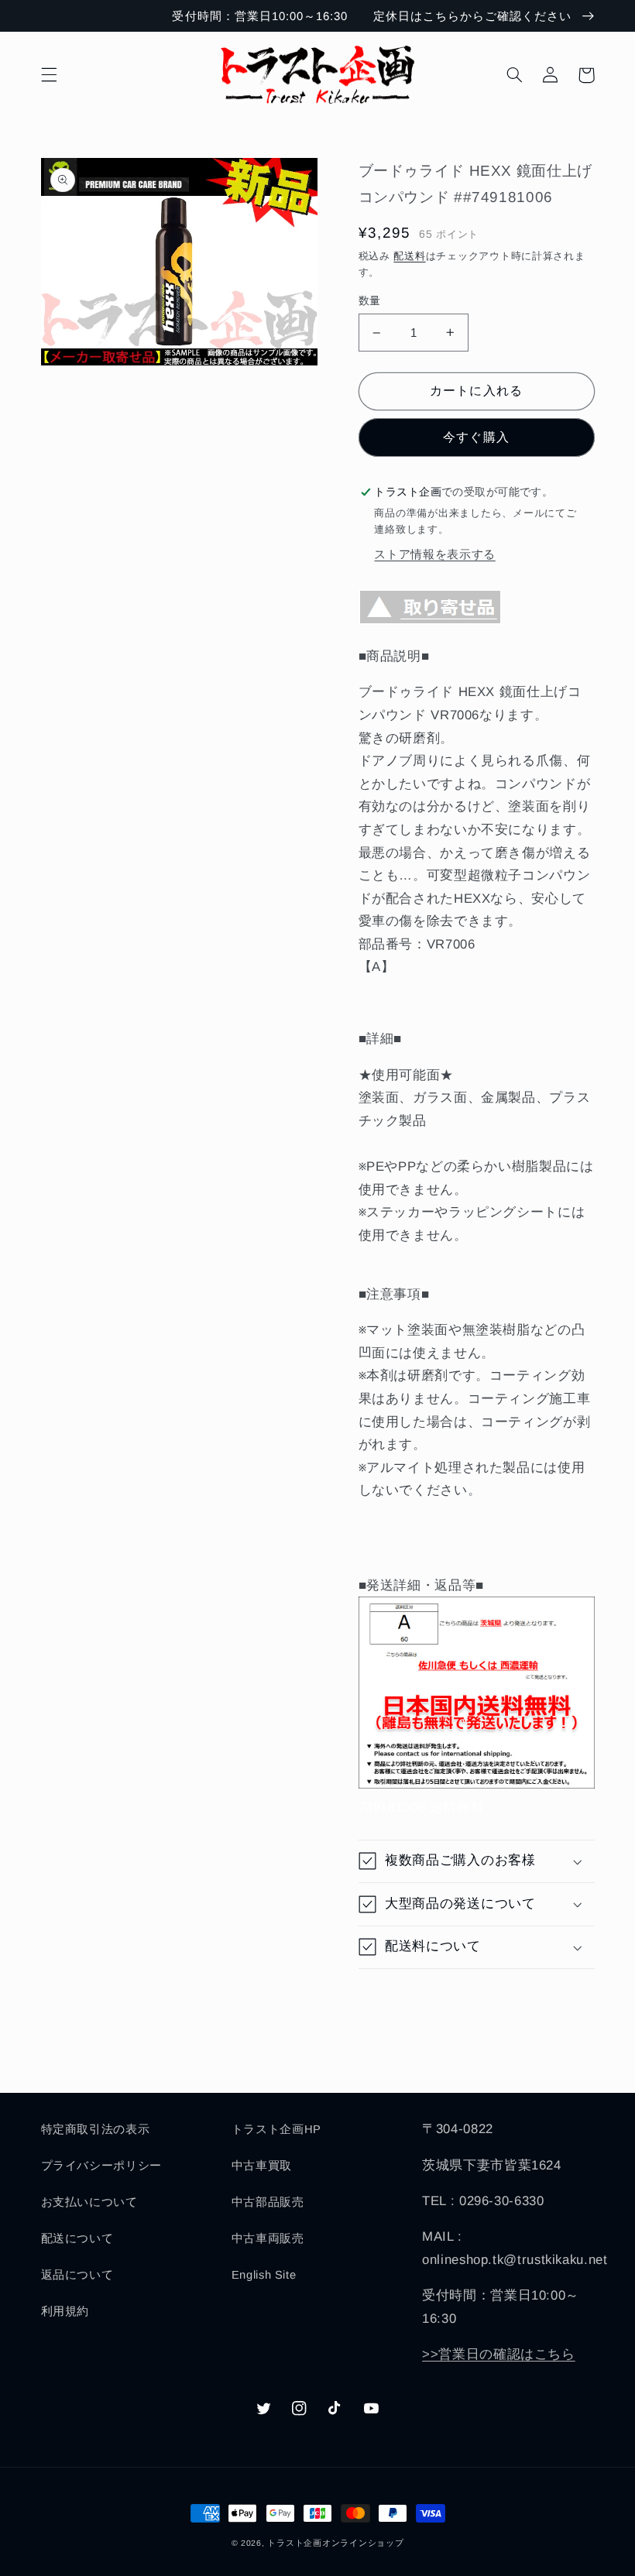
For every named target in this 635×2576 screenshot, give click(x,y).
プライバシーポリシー (101, 2166)
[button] (49, 75)
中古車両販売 (268, 2238)
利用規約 (65, 2311)
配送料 (409, 256)
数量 (370, 301)
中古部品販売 (268, 2202)
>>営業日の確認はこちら (499, 2354)
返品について (77, 2275)
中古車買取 (262, 2166)
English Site (264, 2275)
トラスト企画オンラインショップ (335, 2543)
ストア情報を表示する (434, 554)
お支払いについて (89, 2202)
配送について (77, 2238)
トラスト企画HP (276, 2129)
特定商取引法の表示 (96, 2129)
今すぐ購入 (476, 437)
